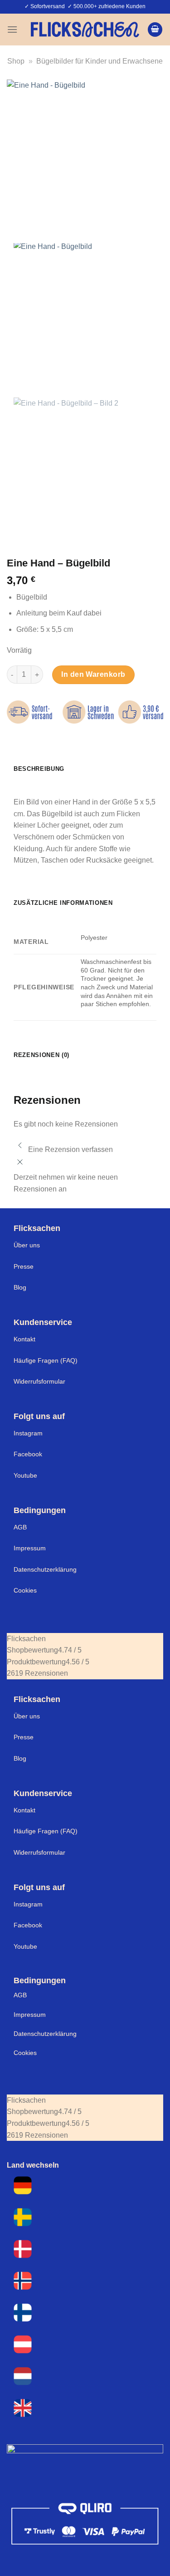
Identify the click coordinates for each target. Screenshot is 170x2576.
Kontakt (24, 1339)
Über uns (27, 1245)
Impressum (30, 1548)
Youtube (25, 1475)
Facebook (28, 1454)
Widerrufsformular (39, 1381)
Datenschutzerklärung (45, 1569)
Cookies (25, 1590)
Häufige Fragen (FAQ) (46, 1360)
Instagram (28, 1433)
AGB (20, 1527)
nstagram (29, 1904)
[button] (12, 29)
